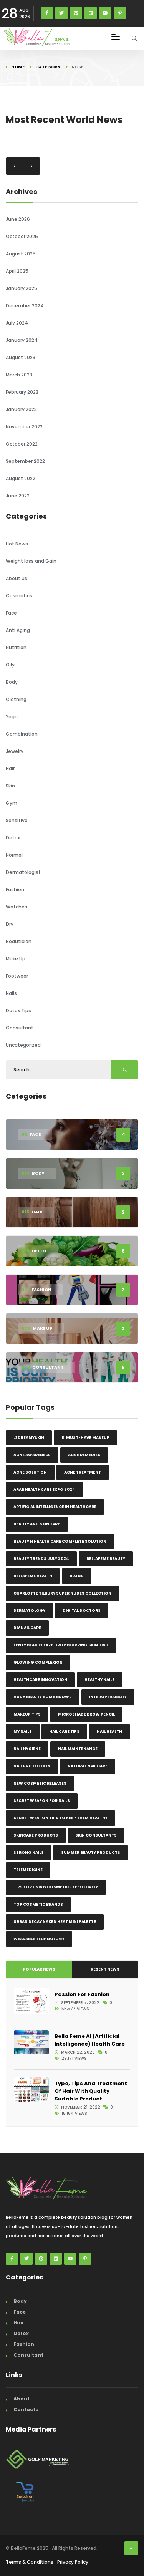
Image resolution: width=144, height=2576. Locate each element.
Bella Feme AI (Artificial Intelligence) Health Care (90, 2040)
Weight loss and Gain (31, 561)
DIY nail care (27, 1628)
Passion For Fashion (82, 1994)
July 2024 (17, 323)
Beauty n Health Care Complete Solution (60, 1541)
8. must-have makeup (85, 1438)
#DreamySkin (29, 1438)
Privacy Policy (73, 2562)
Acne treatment (83, 1472)
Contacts (26, 2409)
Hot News (17, 544)
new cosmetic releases (40, 1783)
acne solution (30, 1472)
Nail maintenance (78, 1749)
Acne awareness (32, 1455)
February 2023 (22, 392)
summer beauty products (91, 1852)
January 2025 (22, 288)
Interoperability (108, 1697)
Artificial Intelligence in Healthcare (55, 1507)
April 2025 (17, 271)
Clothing (16, 699)
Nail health (109, 1731)
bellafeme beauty (106, 1559)
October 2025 (22, 236)
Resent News (105, 1969)
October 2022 (22, 444)
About (22, 2399)
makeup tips (27, 1714)
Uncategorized (23, 1045)
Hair (10, 768)
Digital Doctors (82, 1610)
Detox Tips (18, 1010)
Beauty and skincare (37, 1524)
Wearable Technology (39, 1939)
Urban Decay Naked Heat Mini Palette (55, 1922)
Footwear (17, 976)
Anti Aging (18, 630)
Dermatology (29, 1610)
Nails (11, 993)
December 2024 (25, 306)
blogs (77, 1576)
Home (18, 67)
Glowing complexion (38, 1662)
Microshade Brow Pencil (86, 1714)
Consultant (20, 1028)
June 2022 (18, 496)
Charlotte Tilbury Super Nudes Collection (62, 1593)
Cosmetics (19, 596)
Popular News (39, 1969)
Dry (10, 924)
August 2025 (21, 254)
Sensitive (17, 820)
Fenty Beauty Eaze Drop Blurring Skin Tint (61, 1645)
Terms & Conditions (30, 2562)
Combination (22, 734)
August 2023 (21, 357)
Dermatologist (23, 872)
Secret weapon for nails (42, 1801)
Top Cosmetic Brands (38, 1904)
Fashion (15, 889)
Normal (14, 855)
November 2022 (24, 427)
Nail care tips (64, 1731)
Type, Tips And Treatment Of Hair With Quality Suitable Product (91, 2091)
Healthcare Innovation (40, 1680)
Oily (10, 665)
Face (11, 613)
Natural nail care (88, 1766)
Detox (13, 838)
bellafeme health (33, 1576)
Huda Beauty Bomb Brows (43, 1697)
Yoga (12, 717)
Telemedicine (28, 1870)
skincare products (36, 1835)
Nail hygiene (27, 1749)
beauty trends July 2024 (41, 1559)
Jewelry (15, 751)
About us (17, 578)
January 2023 (21, 409)
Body (12, 682)
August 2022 (21, 478)
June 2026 (18, 219)
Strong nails (29, 1852)
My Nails (23, 1731)
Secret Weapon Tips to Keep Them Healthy (60, 1818)
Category (48, 67)
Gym (12, 803)
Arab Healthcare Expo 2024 (44, 1489)
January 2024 (22, 340)
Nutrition (16, 647)
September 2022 (25, 461)
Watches (17, 907)
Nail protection (32, 1766)
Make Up (16, 959)
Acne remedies (84, 1455)
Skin (10, 786)
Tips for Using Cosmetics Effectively (56, 1887)
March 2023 (19, 375)
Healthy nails (100, 1680)
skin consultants (96, 1835)
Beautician (19, 941)
